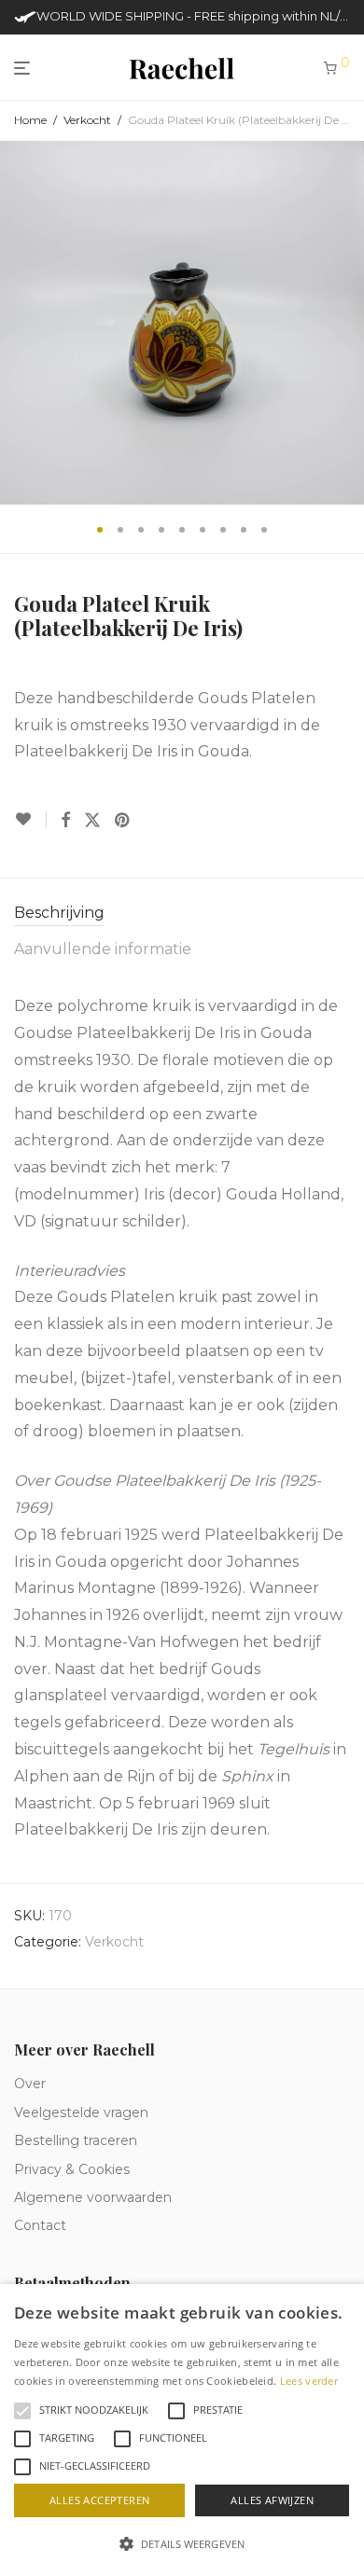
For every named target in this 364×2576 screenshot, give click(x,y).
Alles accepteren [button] (99, 2500)
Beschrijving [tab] (59, 913)
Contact (40, 2225)
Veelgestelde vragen (81, 2112)
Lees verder (309, 2381)
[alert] (182, 2430)
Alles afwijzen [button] (272, 2500)
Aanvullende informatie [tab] (103, 949)
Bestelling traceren (76, 2140)
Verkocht (87, 120)
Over (30, 2084)
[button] (182, 2544)
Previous (18, 323)
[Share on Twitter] (92, 821)
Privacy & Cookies (72, 2169)
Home (30, 120)
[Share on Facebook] (65, 821)
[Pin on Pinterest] (123, 821)
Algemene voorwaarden (93, 2197)
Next (346, 323)
